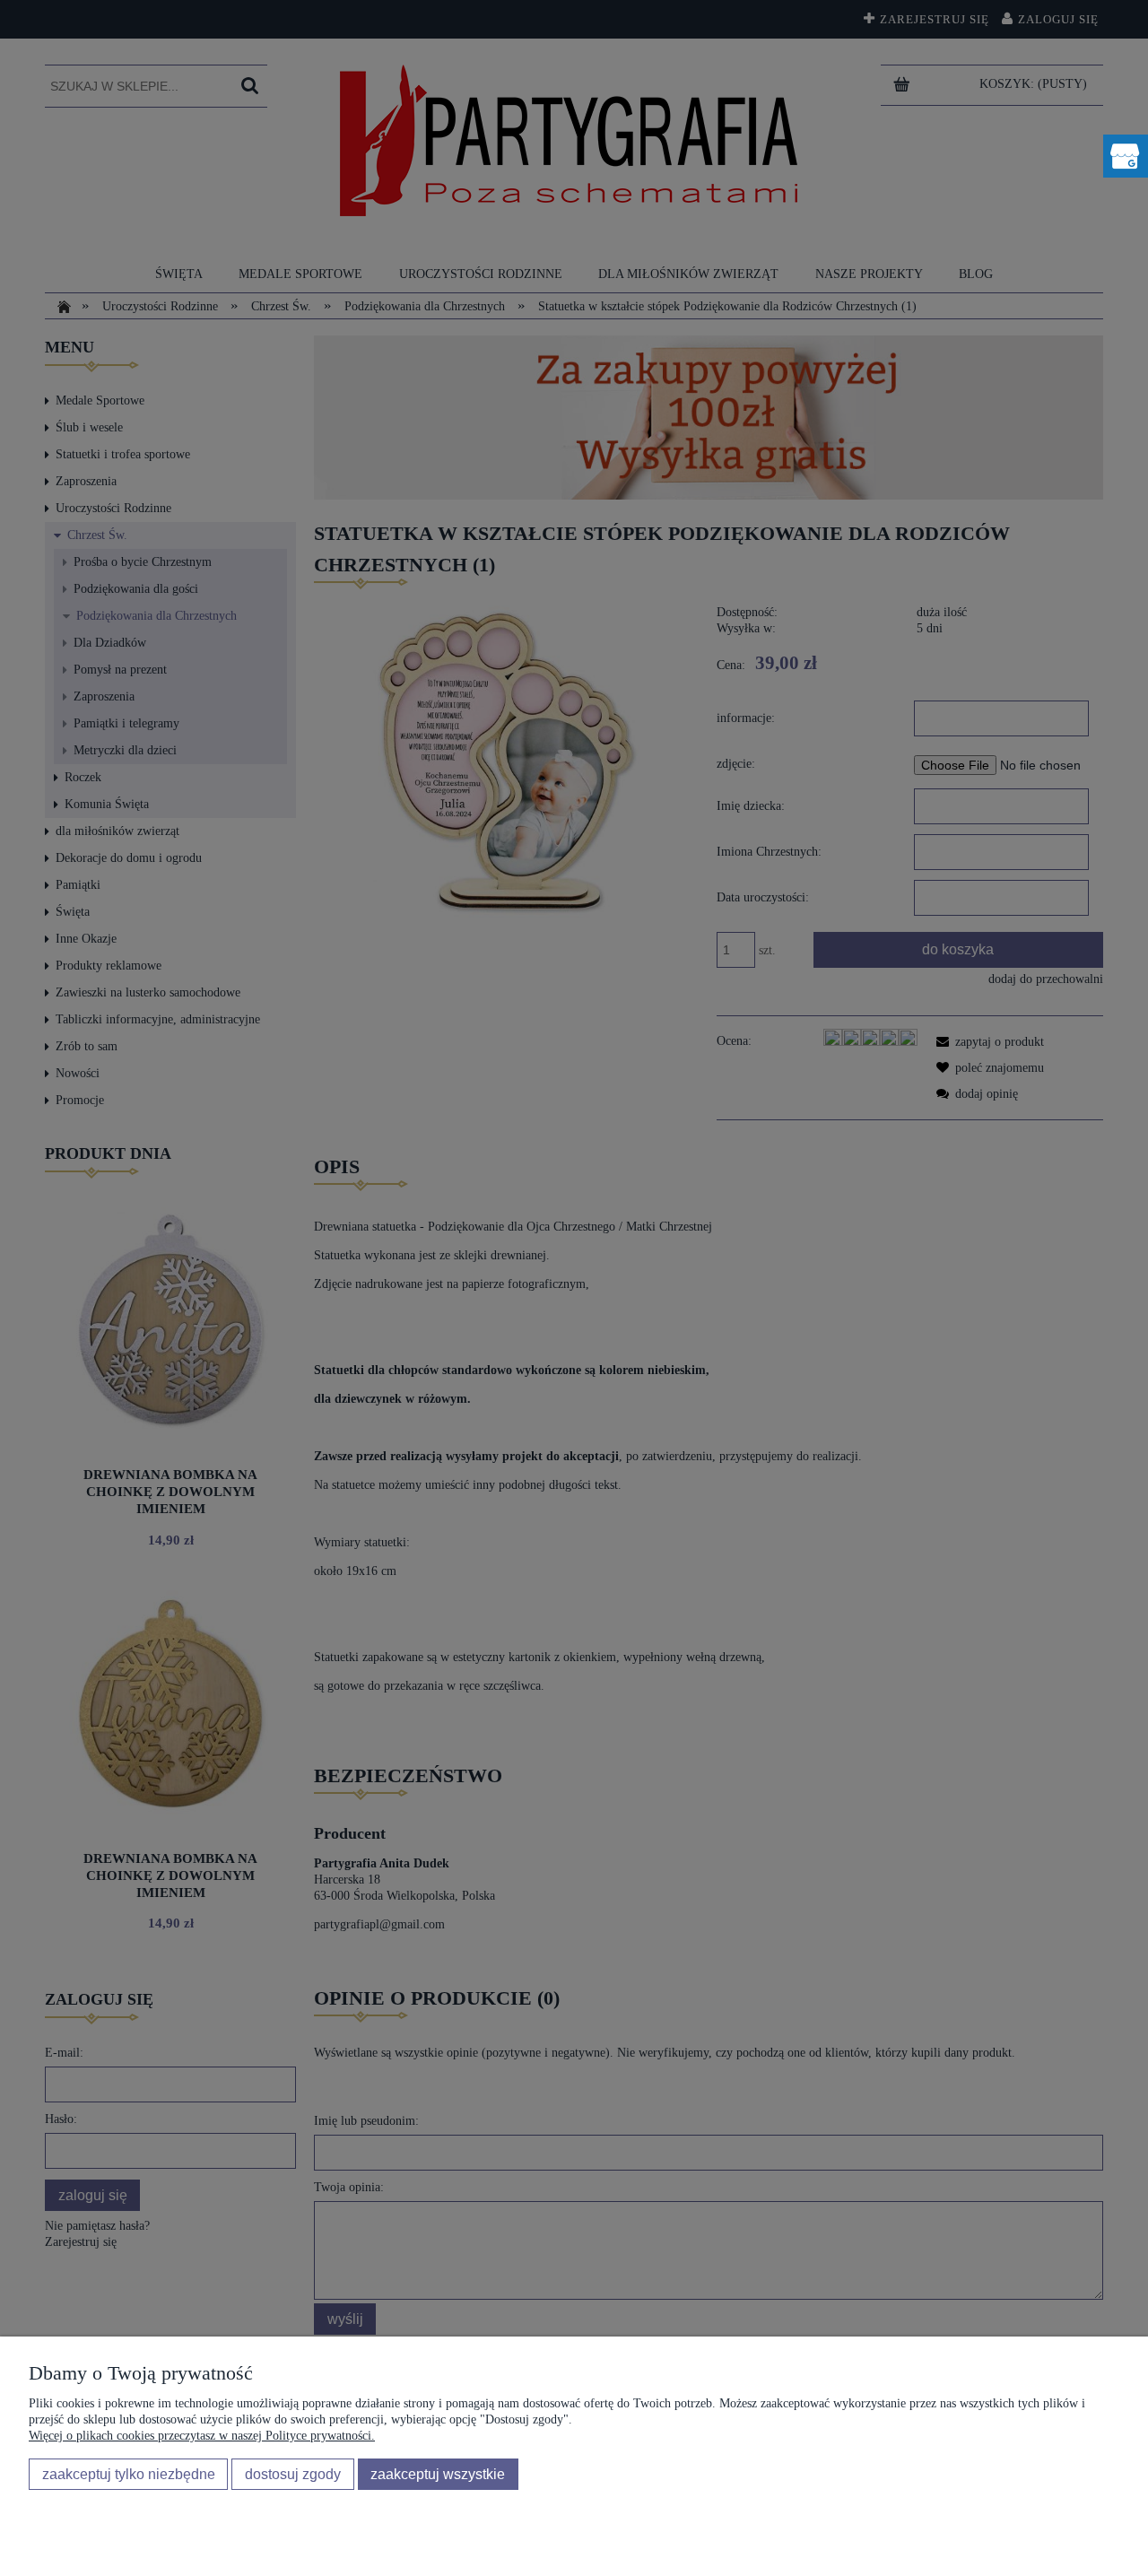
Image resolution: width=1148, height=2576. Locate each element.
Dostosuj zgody (293, 2474)
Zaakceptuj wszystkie (438, 2474)
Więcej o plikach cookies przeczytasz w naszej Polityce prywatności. (202, 2436)
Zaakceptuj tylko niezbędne (129, 2474)
